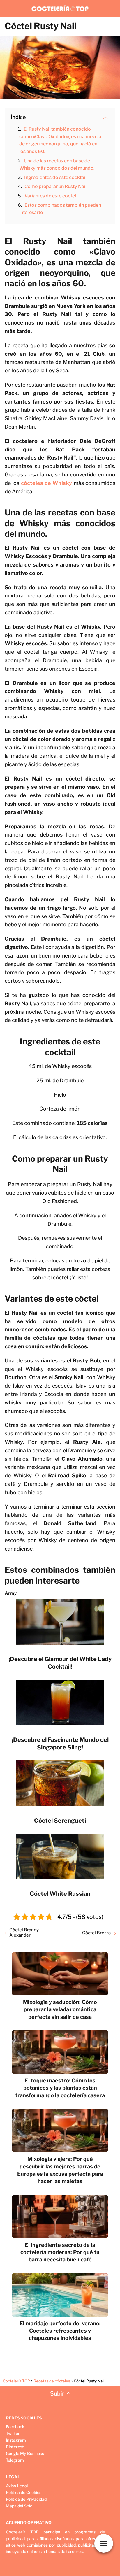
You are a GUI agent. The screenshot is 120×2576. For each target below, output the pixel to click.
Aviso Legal (17, 2486)
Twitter (13, 2433)
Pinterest (15, 2447)
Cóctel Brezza (96, 1933)
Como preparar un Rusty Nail (55, 186)
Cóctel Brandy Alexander (24, 1933)
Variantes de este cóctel (50, 196)
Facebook (15, 2427)
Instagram (16, 2440)
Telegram (15, 2460)
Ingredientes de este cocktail (55, 177)
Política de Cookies (24, 2492)
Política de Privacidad (26, 2499)
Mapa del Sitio (19, 2506)
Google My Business (25, 2453)
